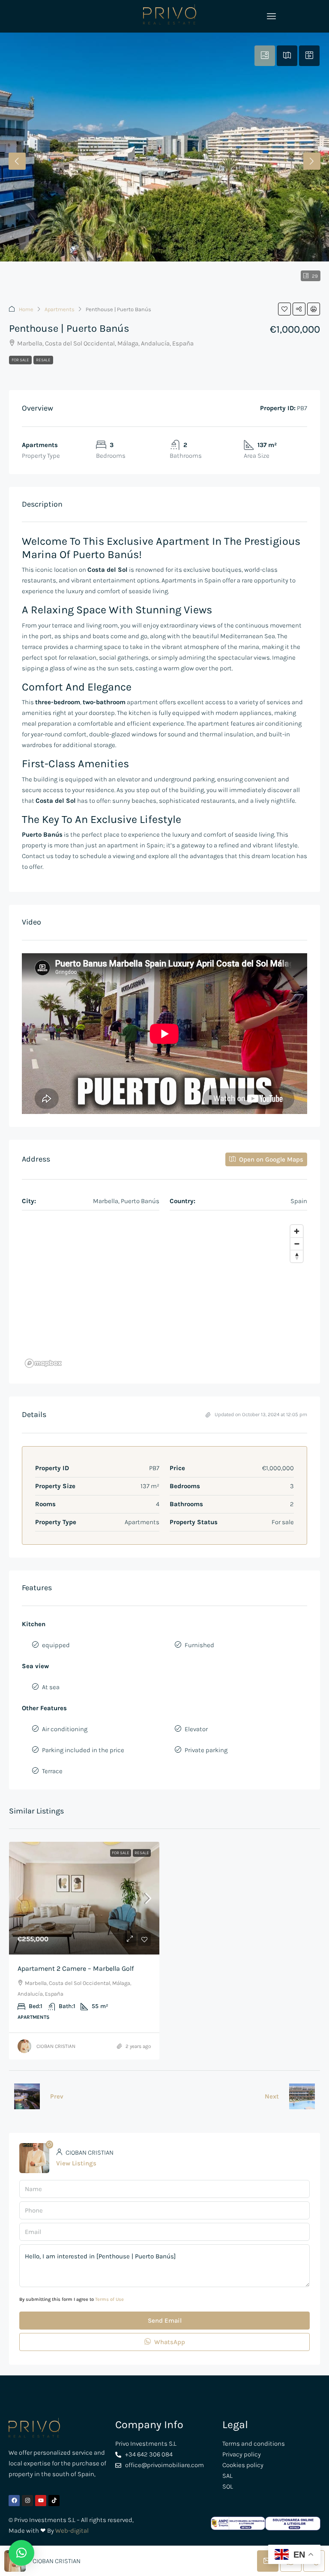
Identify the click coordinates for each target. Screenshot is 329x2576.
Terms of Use (109, 2299)
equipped (56, 1645)
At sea (51, 1687)
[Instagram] (27, 2501)
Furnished (199, 1645)
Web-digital (72, 2531)
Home (26, 309)
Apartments (60, 309)
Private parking (206, 1750)
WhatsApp (169, 2342)
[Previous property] (27, 2096)
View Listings (76, 2163)
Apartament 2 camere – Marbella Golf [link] (76, 1968)
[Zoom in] (297, 1231)
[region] (164, 1296)
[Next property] (302, 2096)
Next (312, 161)
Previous (17, 161)
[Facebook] (14, 2501)
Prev (57, 2096)
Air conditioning (65, 1729)
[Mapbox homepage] (43, 1363)
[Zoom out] (297, 1244)
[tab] (265, 56)
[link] (84, 1898)
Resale (43, 360)
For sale (20, 360)
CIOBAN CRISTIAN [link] (56, 2046)
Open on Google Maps (270, 1159)
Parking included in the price (83, 1750)
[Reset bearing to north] (297, 1256)
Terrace (52, 1771)
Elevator (196, 1729)
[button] (284, 309)
